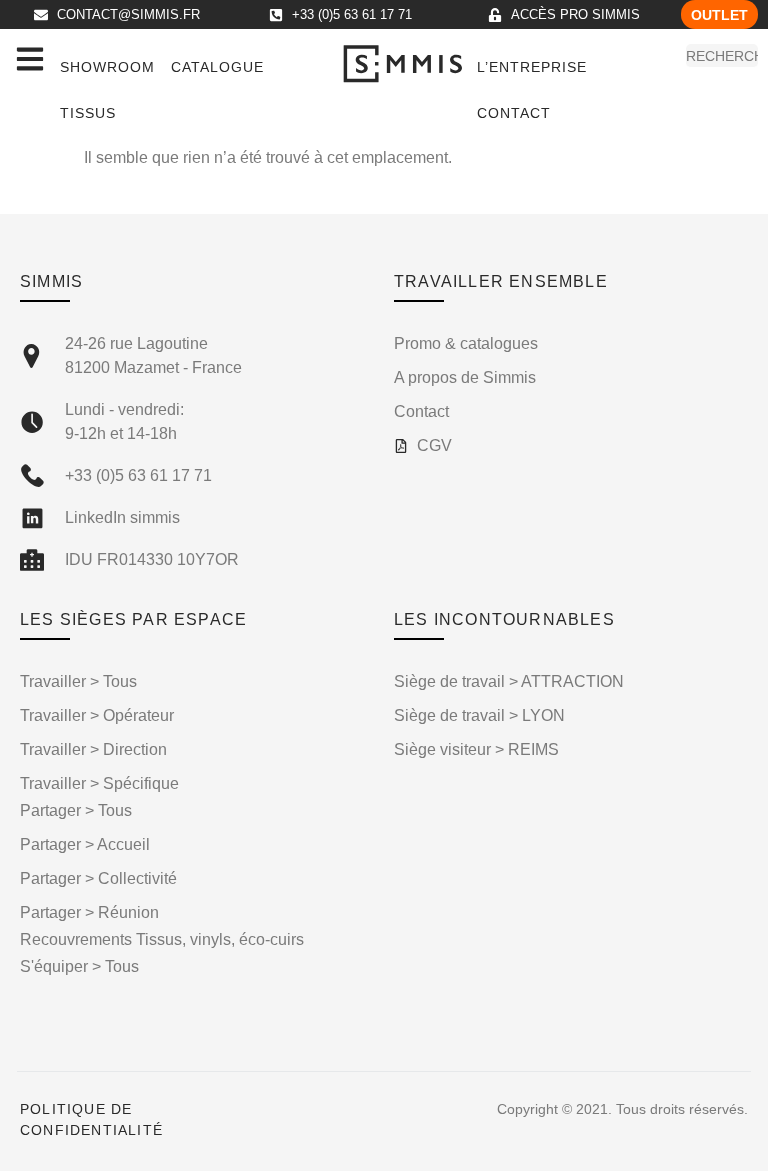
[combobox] (722, 56)
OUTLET (719, 15)
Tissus (88, 113)
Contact (514, 113)
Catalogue (217, 67)
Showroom (107, 67)
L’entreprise (532, 67)
